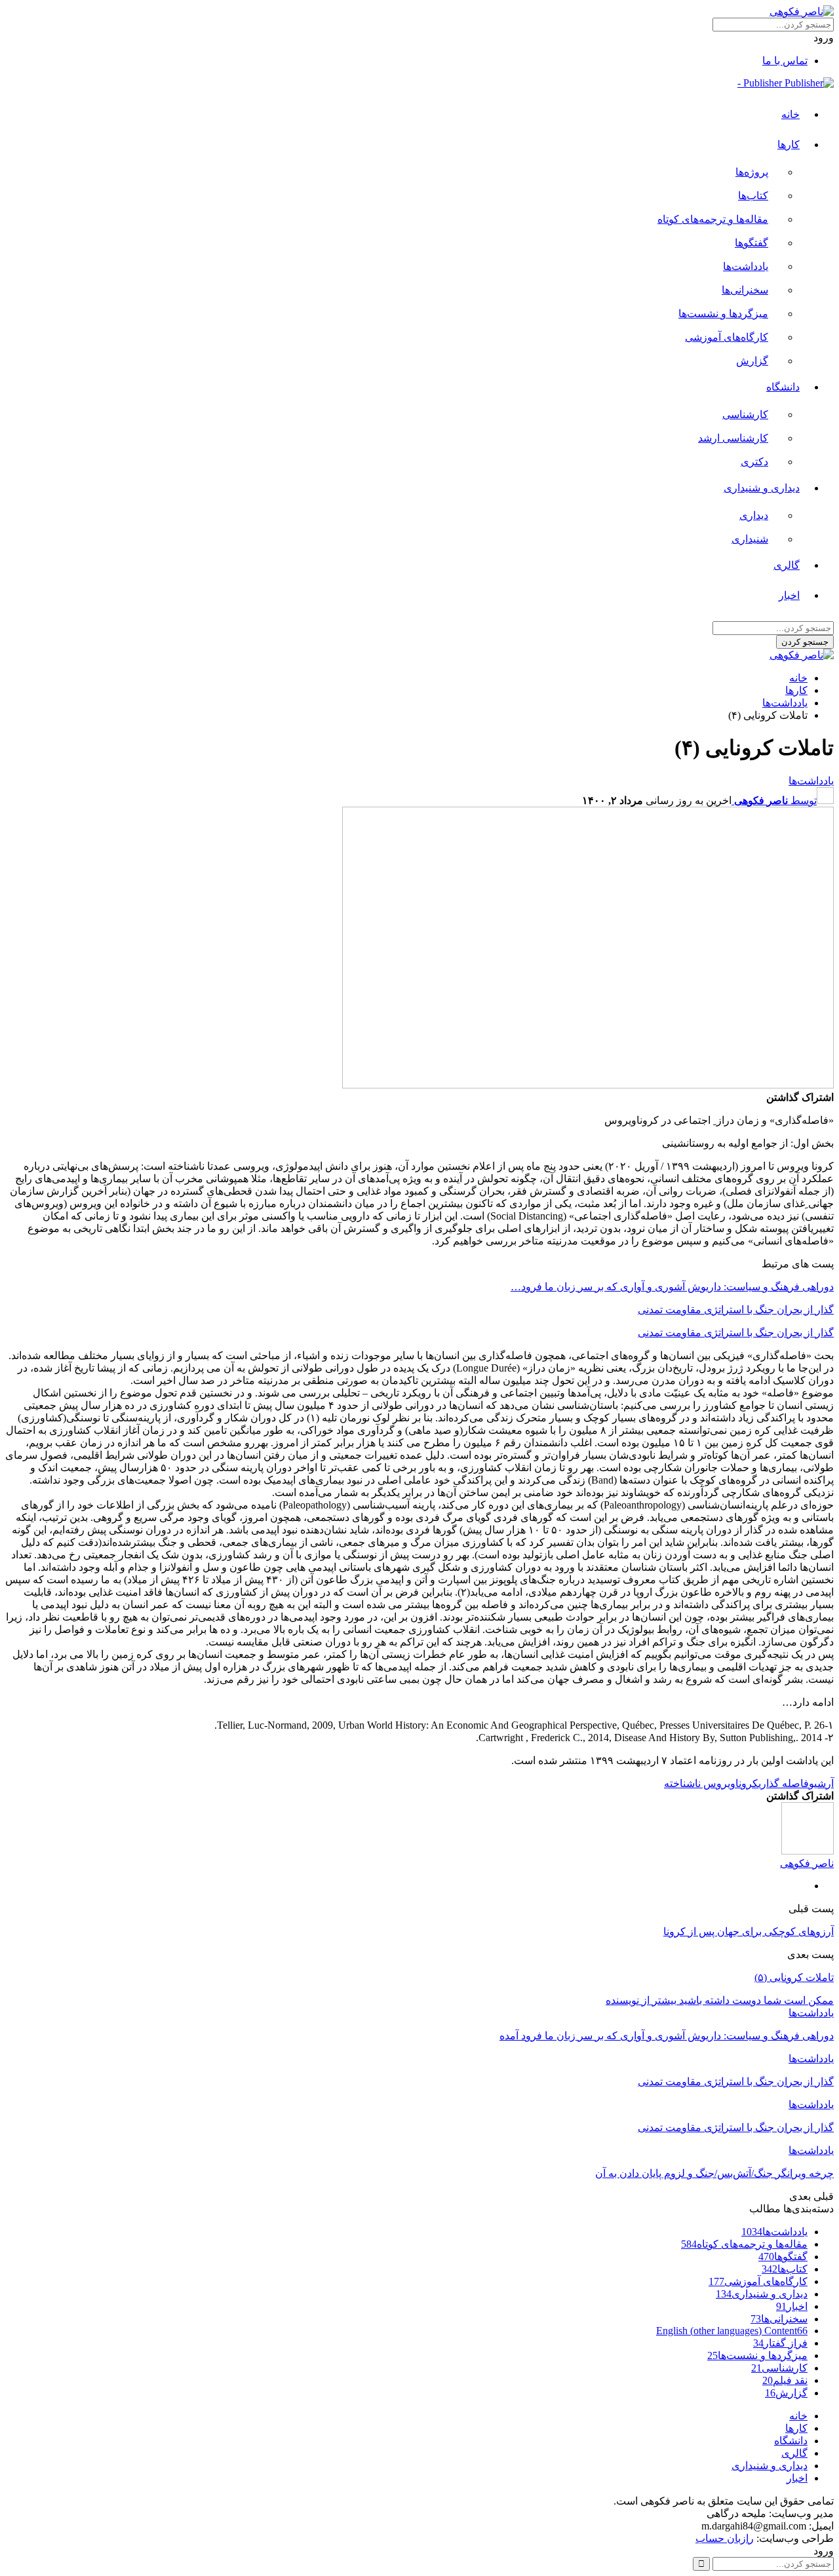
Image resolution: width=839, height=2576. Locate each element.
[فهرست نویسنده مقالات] (808, 1851)
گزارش (752, 361)
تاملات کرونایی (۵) (794, 1977)
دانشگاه (783, 387)
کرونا (747, 1783)
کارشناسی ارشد (733, 438)
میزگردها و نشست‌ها (723, 314)
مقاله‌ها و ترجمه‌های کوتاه (713, 219)
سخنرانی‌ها (745, 290)
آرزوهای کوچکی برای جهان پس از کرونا (749, 1932)
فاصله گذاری (784, 1783)
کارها (789, 144)
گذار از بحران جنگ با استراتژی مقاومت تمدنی (736, 1310)
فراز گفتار (780, 2343)
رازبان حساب (725, 2538)
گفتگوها (751, 243)
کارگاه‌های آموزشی (727, 337)
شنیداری (750, 539)
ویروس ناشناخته (700, 1783)
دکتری (754, 462)
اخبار (789, 595)
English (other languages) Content (732, 2331)
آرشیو (821, 1783)
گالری (787, 565)
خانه (790, 114)
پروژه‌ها (752, 172)
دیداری (754, 515)
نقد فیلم (785, 2380)
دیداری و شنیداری (762, 488)
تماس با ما (785, 61)
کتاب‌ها (753, 196)
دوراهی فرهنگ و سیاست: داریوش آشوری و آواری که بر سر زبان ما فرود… (672, 1287)
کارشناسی (745, 414)
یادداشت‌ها (746, 266)
